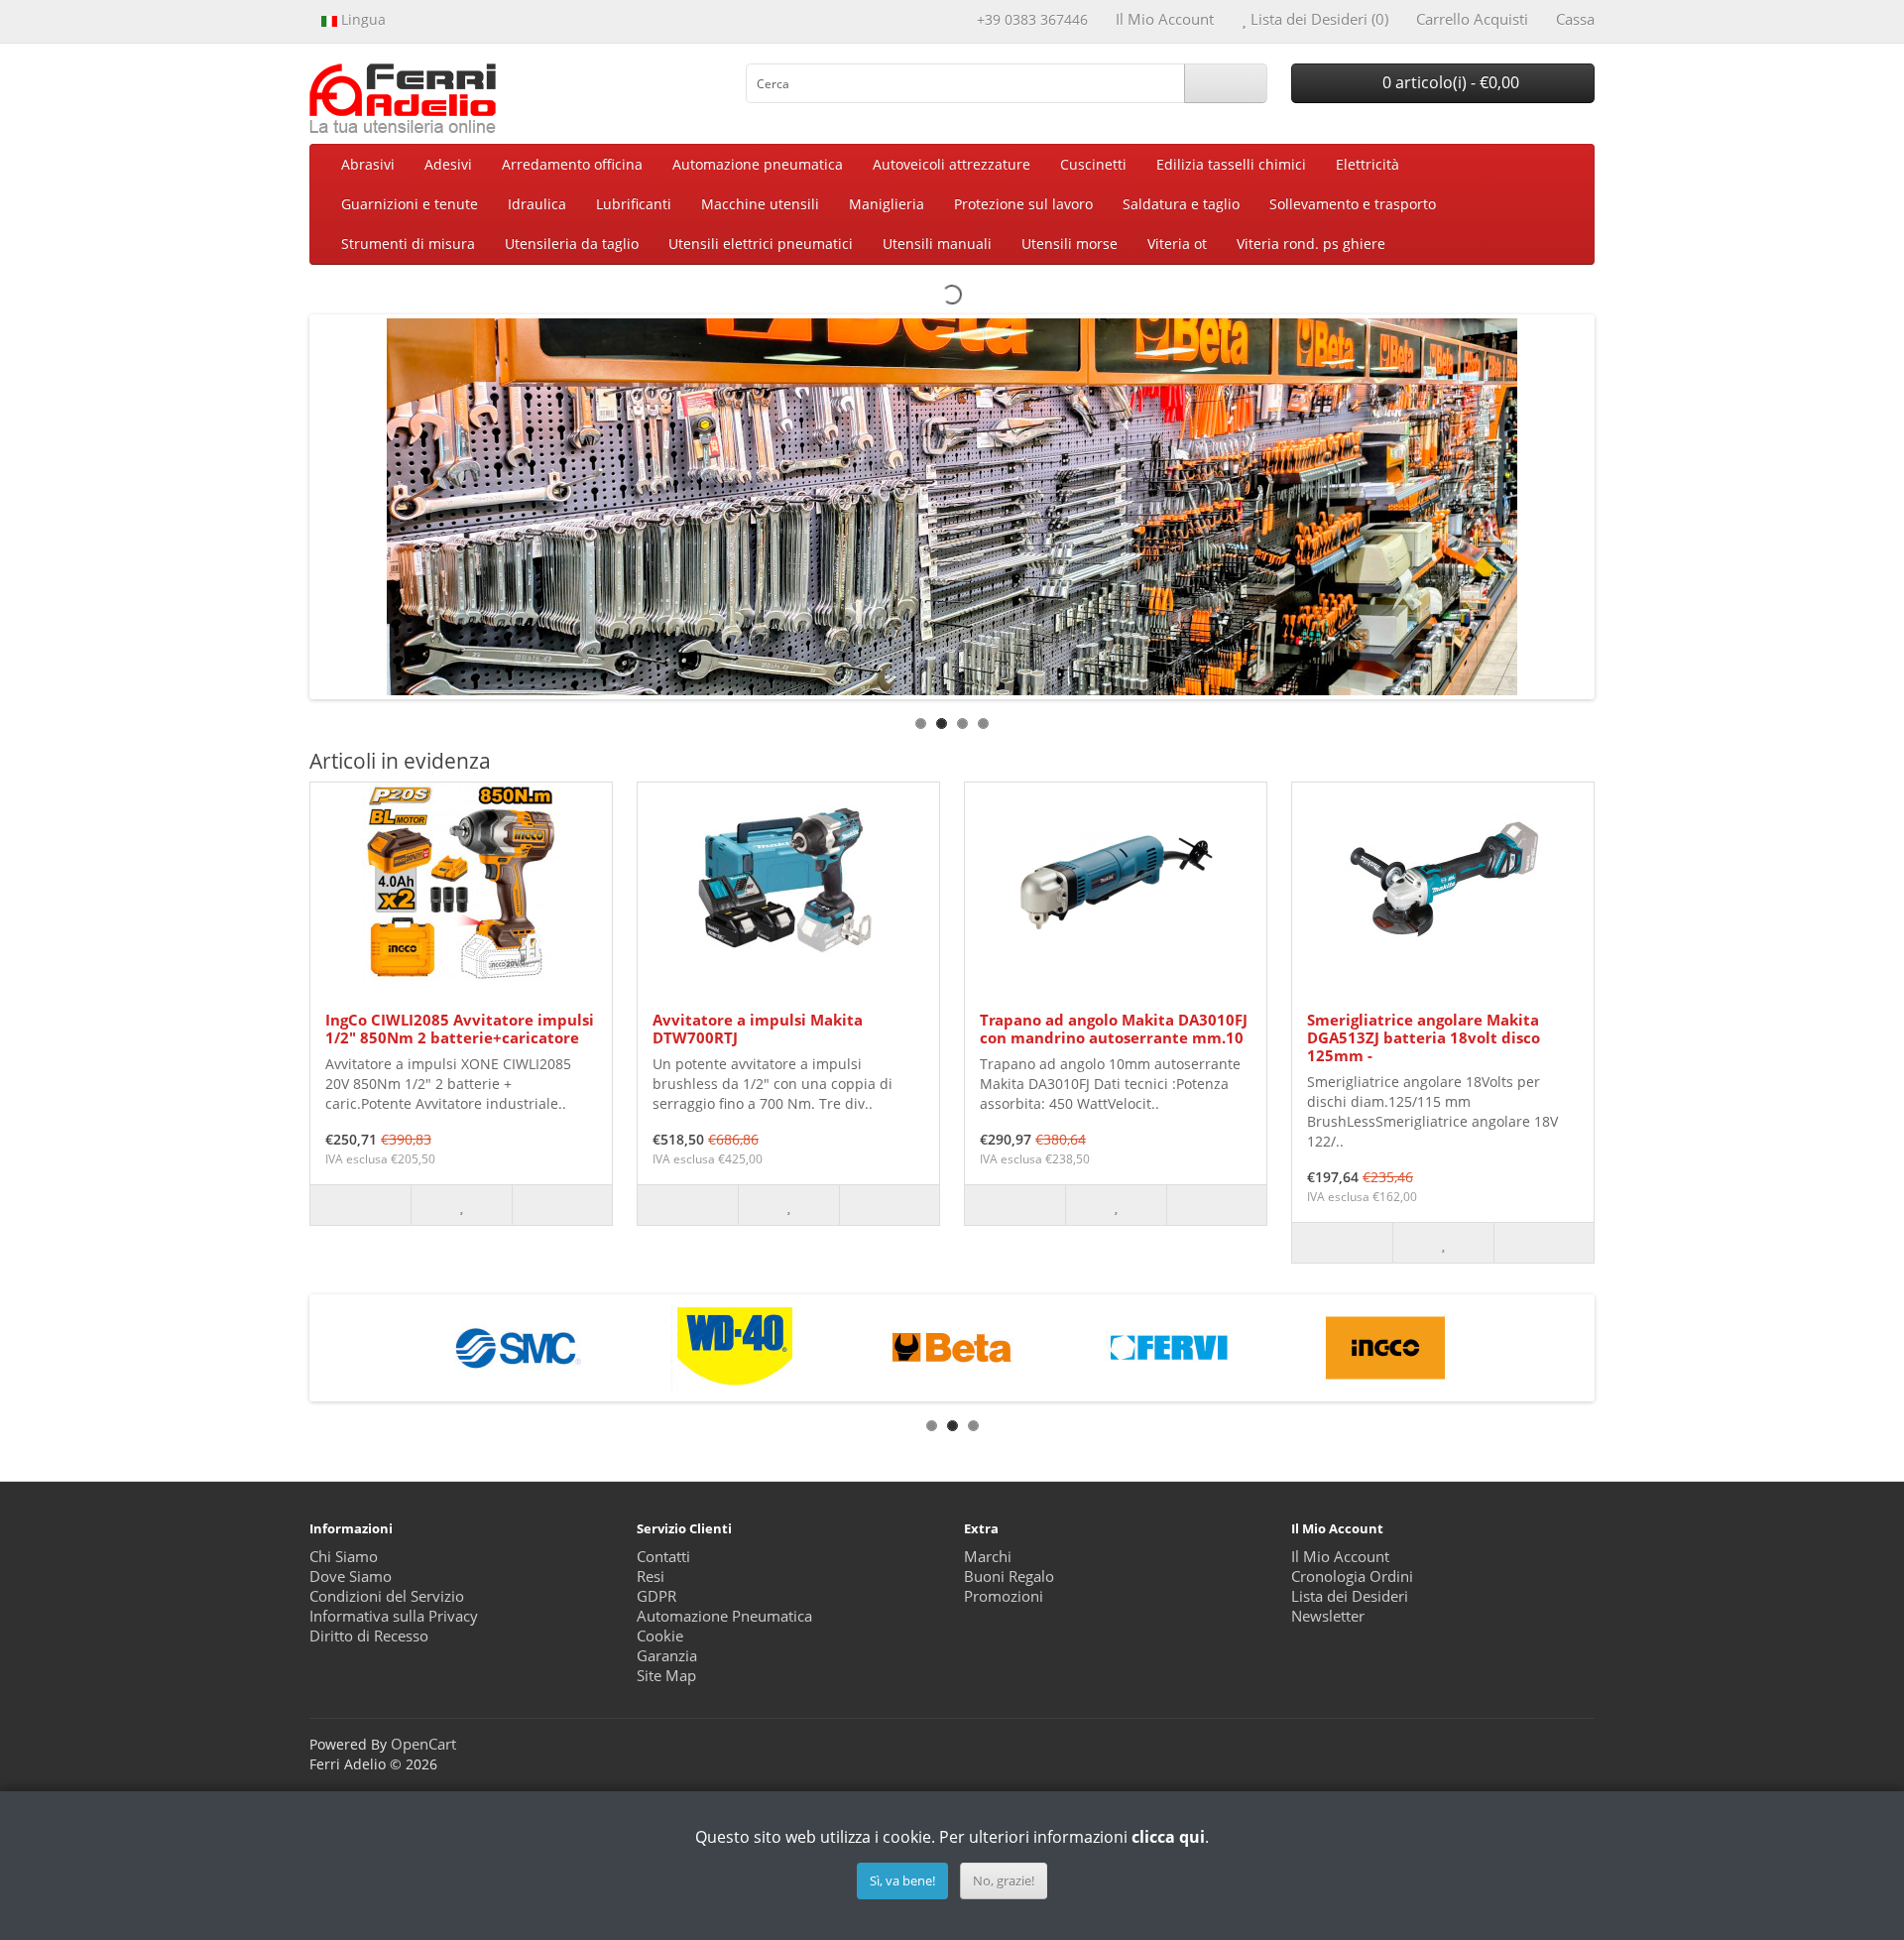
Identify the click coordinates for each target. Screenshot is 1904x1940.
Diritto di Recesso (369, 1636)
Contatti (663, 1557)
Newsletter (1328, 1616)
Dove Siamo (351, 1576)
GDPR (656, 1596)
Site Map (666, 1676)
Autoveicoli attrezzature (952, 164)
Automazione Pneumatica (724, 1616)
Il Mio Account (1340, 1557)
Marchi (988, 1557)
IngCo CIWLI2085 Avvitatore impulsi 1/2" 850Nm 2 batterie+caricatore (460, 1029)
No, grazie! (1004, 1880)
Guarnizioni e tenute (410, 204)
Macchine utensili (760, 204)
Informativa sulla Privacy (394, 1616)
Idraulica (537, 204)
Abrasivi (368, 164)
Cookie (660, 1636)
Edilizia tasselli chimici (1231, 164)
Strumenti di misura (408, 243)
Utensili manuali (937, 243)
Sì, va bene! (902, 1880)
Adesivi (448, 164)
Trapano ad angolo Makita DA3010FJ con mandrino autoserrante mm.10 (1114, 1029)
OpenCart (423, 1744)
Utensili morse (1070, 243)
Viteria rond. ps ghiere (1311, 243)
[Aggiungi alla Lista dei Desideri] (461, 1205)
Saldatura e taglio (1181, 204)
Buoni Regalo (1009, 1576)
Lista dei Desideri (1350, 1596)
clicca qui (1168, 1837)
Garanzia (667, 1656)
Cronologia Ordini (1352, 1576)
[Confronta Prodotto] (562, 1205)
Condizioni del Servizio (387, 1596)
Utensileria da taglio (572, 243)
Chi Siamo (344, 1557)
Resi (651, 1576)
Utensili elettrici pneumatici (761, 243)
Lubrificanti (634, 204)
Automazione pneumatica (758, 164)
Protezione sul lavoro (1023, 204)
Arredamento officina (572, 164)
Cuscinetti (1093, 164)
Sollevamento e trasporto (1353, 204)
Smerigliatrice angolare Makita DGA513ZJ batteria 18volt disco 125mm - (1424, 1037)
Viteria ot (1177, 243)
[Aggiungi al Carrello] (360, 1205)
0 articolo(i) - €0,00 (1449, 82)
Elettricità (1368, 164)
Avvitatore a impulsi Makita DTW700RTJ (758, 1029)
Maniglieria (887, 204)
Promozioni (1004, 1596)
